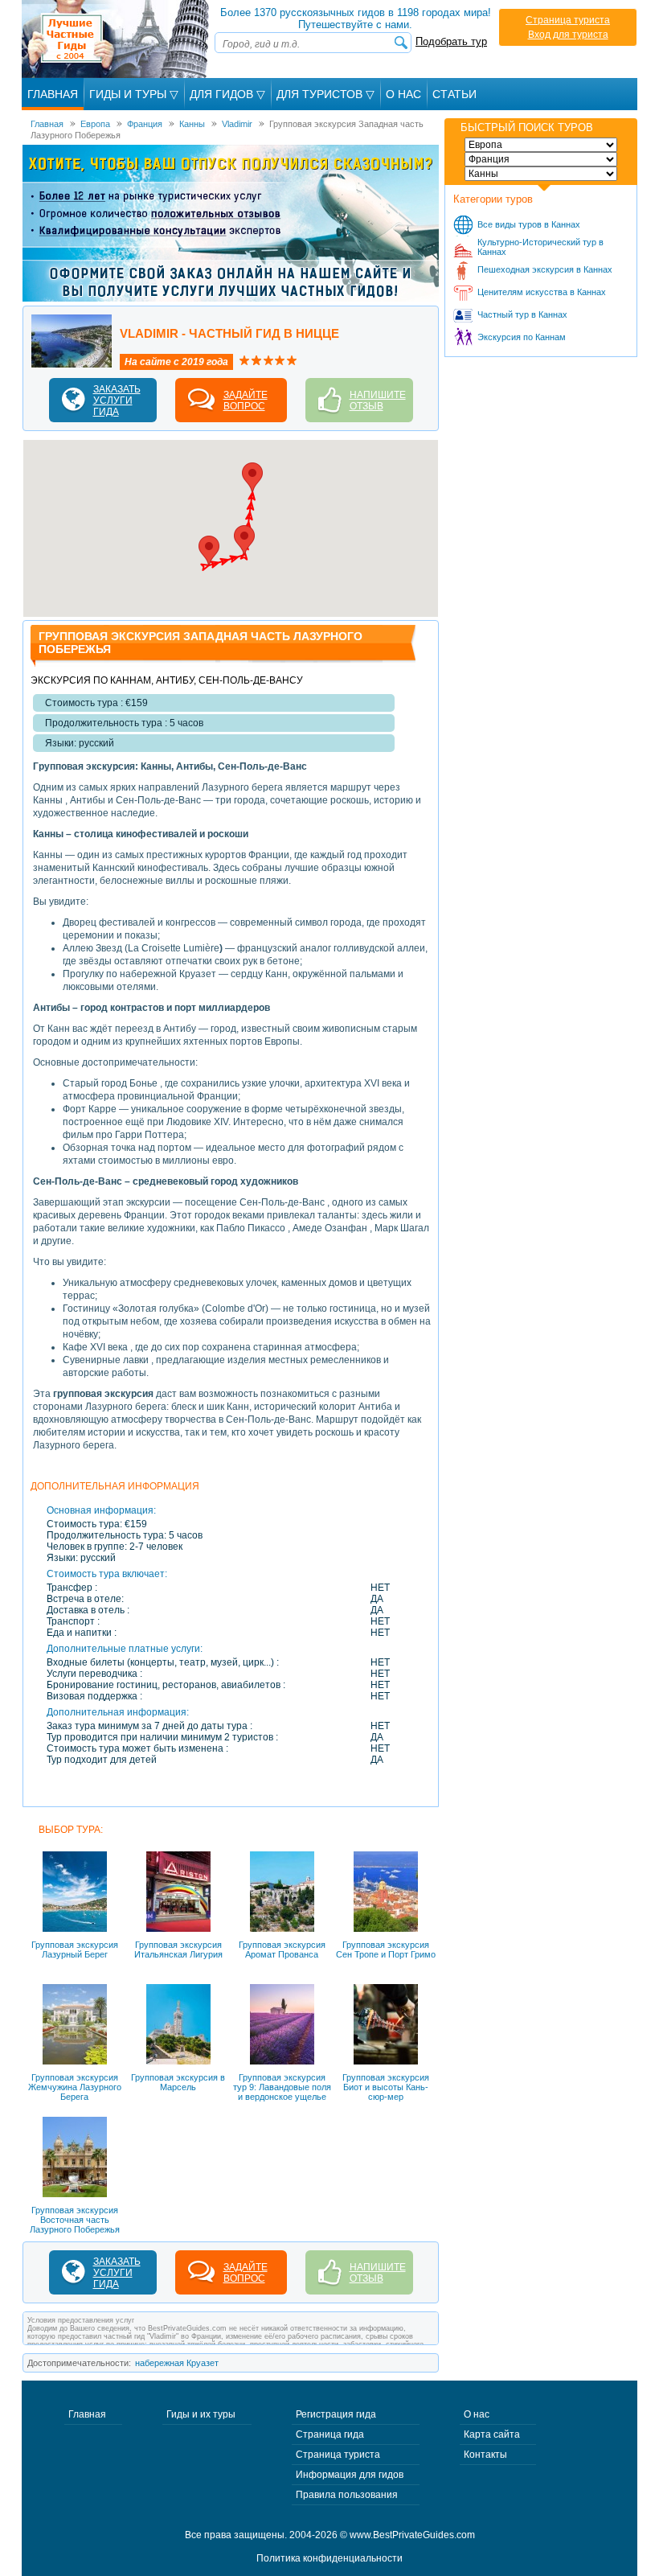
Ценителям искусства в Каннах (542, 292)
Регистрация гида (336, 2414)
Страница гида (330, 2434)
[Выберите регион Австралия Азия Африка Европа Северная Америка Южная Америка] (541, 145)
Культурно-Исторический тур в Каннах (540, 247)
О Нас (403, 94)
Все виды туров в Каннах (529, 224)
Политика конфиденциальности (329, 2558)
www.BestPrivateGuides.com (412, 2535)
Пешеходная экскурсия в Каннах (545, 269)
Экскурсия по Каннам (522, 337)
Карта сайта (492, 2434)
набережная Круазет (177, 2363)
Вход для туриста (568, 35)
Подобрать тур (451, 41)
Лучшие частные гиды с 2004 (117, 39)
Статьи (454, 94)
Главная (53, 94)
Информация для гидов (350, 2475)
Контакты (485, 2455)
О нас (477, 2414)
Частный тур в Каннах (522, 314)
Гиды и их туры (201, 2414)
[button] (209, 551)
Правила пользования (347, 2495)
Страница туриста (568, 20)
